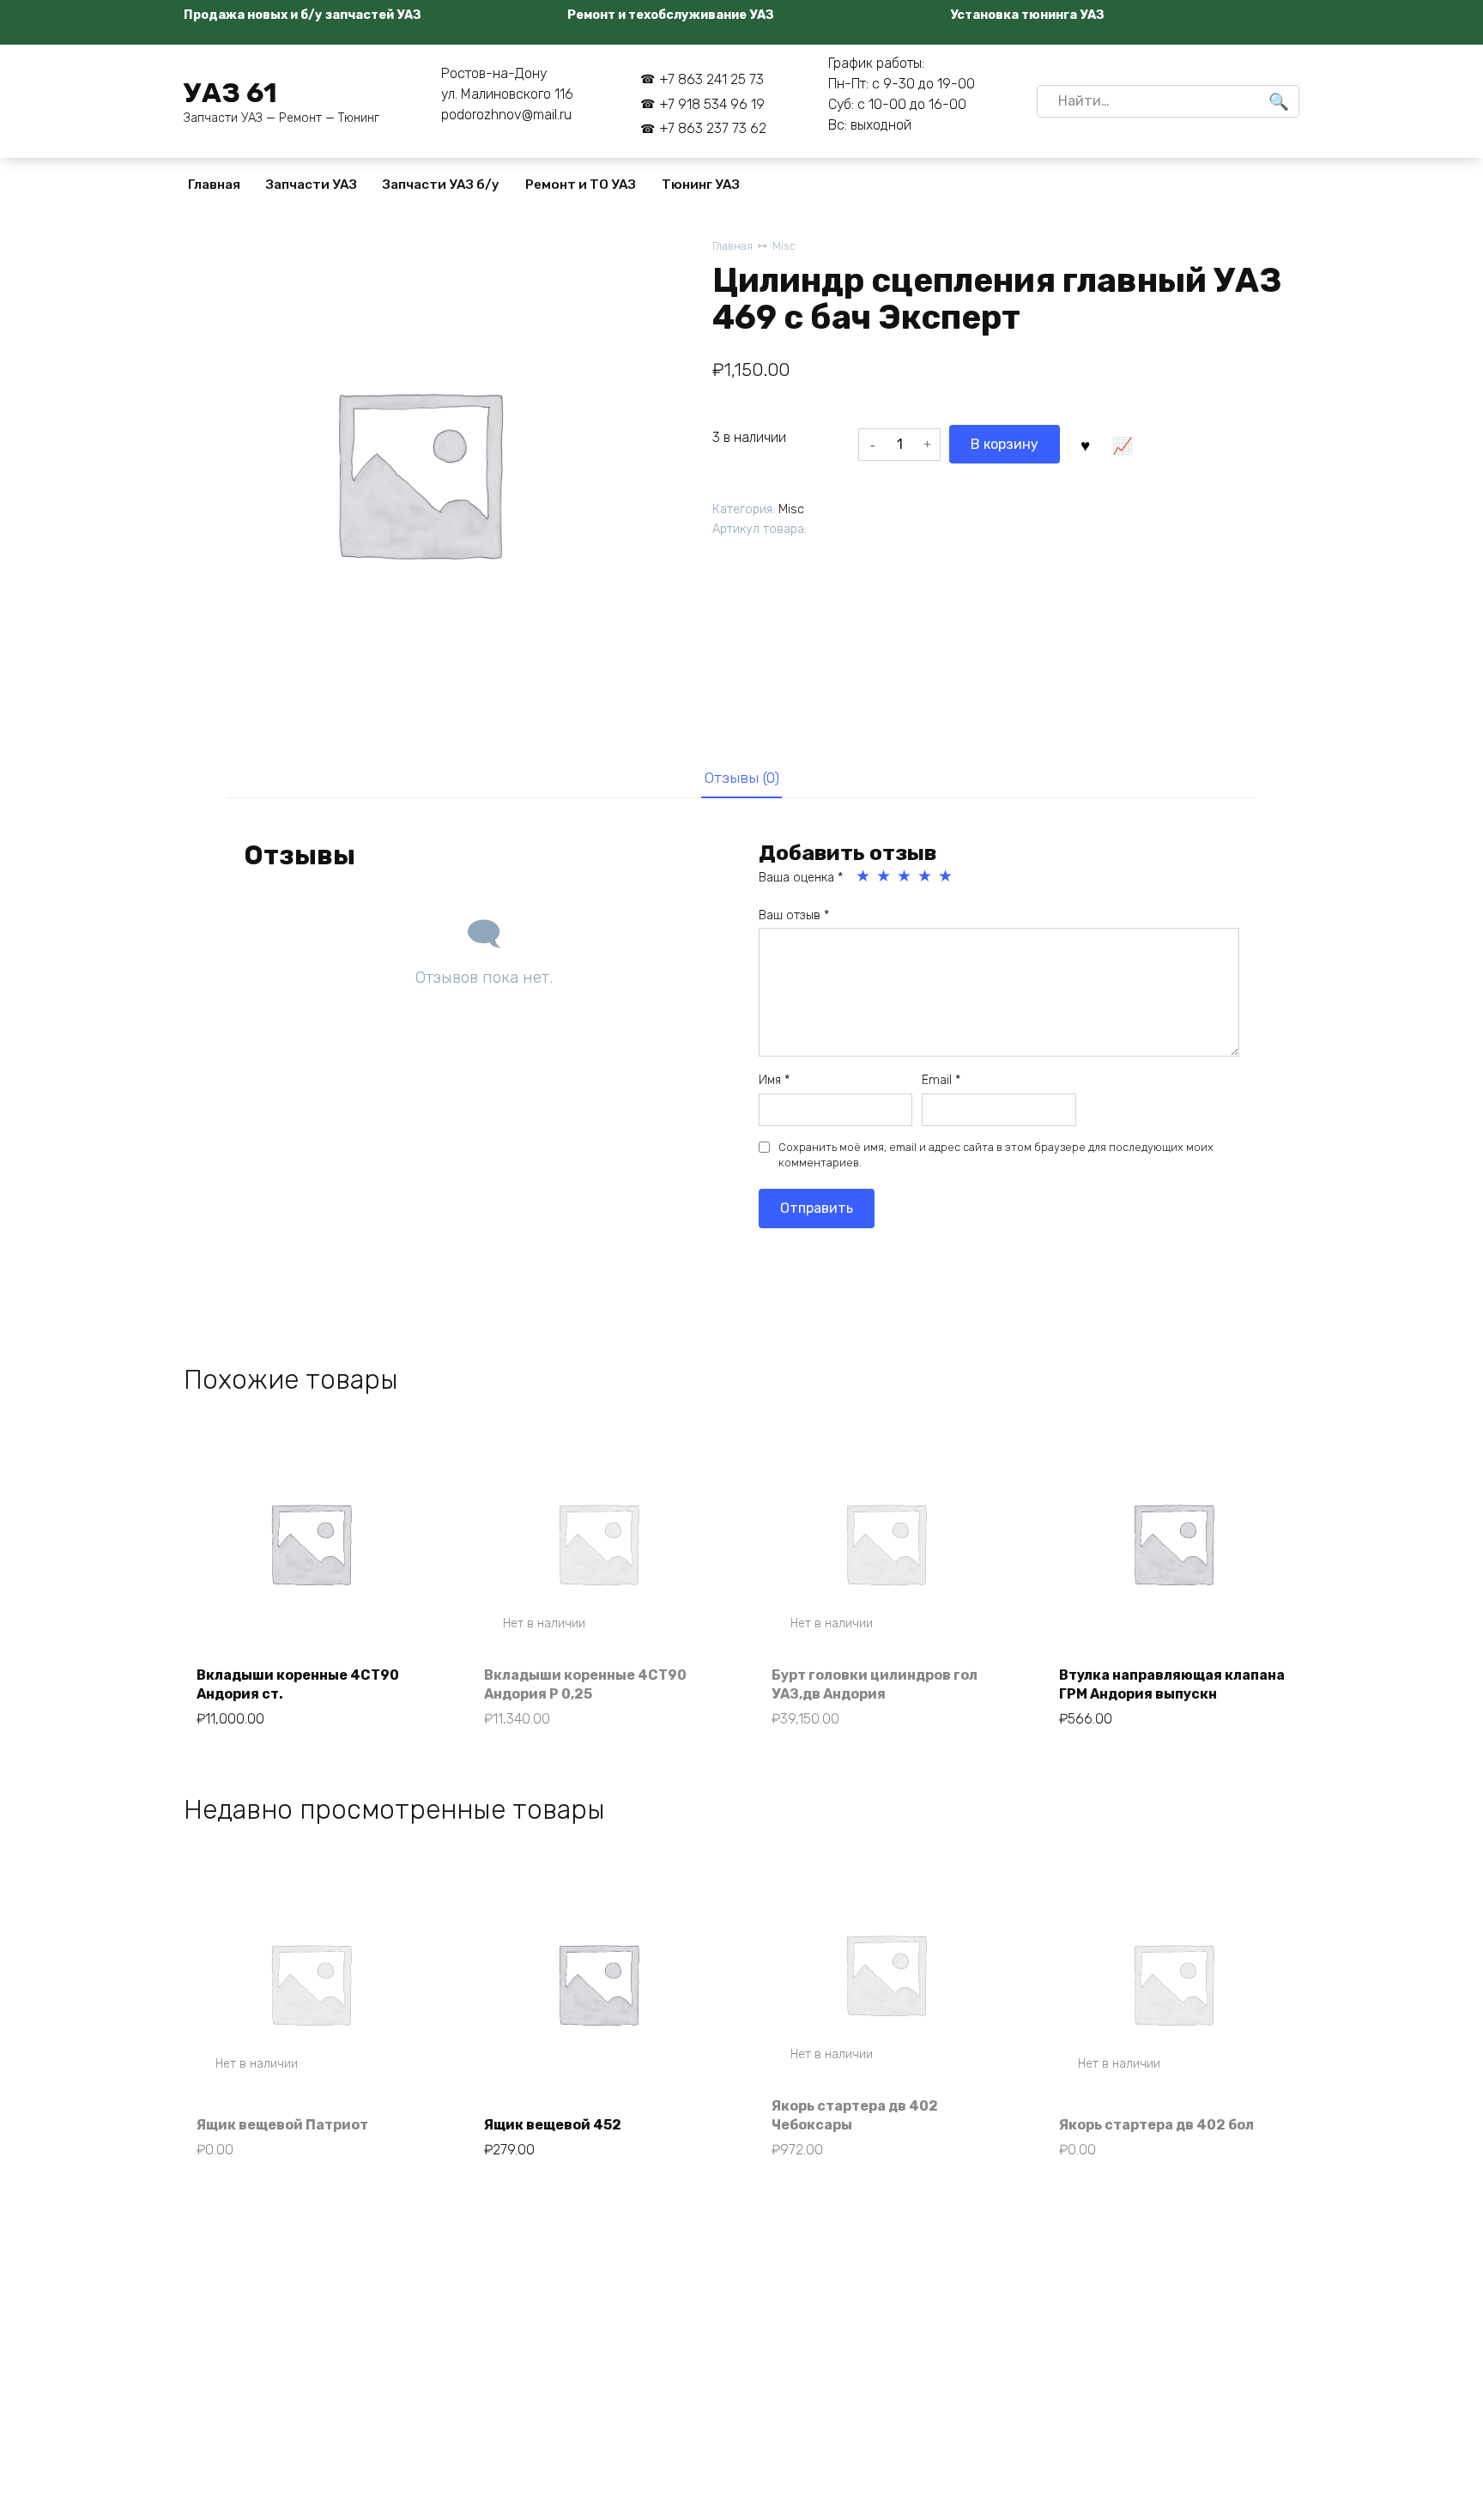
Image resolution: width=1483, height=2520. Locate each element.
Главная (214, 185)
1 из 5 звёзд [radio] (864, 876)
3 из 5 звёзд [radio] (905, 876)
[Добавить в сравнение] (1122, 444)
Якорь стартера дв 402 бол (1156, 2125)
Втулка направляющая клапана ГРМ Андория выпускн (1172, 1684)
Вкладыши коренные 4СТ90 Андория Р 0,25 (585, 1684)
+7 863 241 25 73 (711, 79)
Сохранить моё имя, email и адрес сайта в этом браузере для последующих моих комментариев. (996, 1155)
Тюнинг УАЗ (701, 185)
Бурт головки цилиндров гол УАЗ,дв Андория (875, 1684)
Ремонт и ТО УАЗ (581, 185)
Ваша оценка (801, 878)
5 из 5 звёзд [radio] (947, 876)
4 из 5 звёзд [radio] (926, 876)
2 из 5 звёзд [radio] (885, 876)
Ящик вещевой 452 (553, 2125)
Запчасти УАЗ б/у (441, 185)
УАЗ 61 (230, 93)
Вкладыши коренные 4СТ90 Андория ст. (298, 1684)
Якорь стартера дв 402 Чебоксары (855, 2115)
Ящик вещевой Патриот (282, 2125)
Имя (774, 1080)
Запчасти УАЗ (312, 185)
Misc (784, 246)
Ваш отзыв (794, 915)
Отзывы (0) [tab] (742, 778)
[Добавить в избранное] (1085, 444)
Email (941, 1080)
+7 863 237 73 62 (713, 128)
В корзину (1005, 444)
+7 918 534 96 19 (712, 104)
